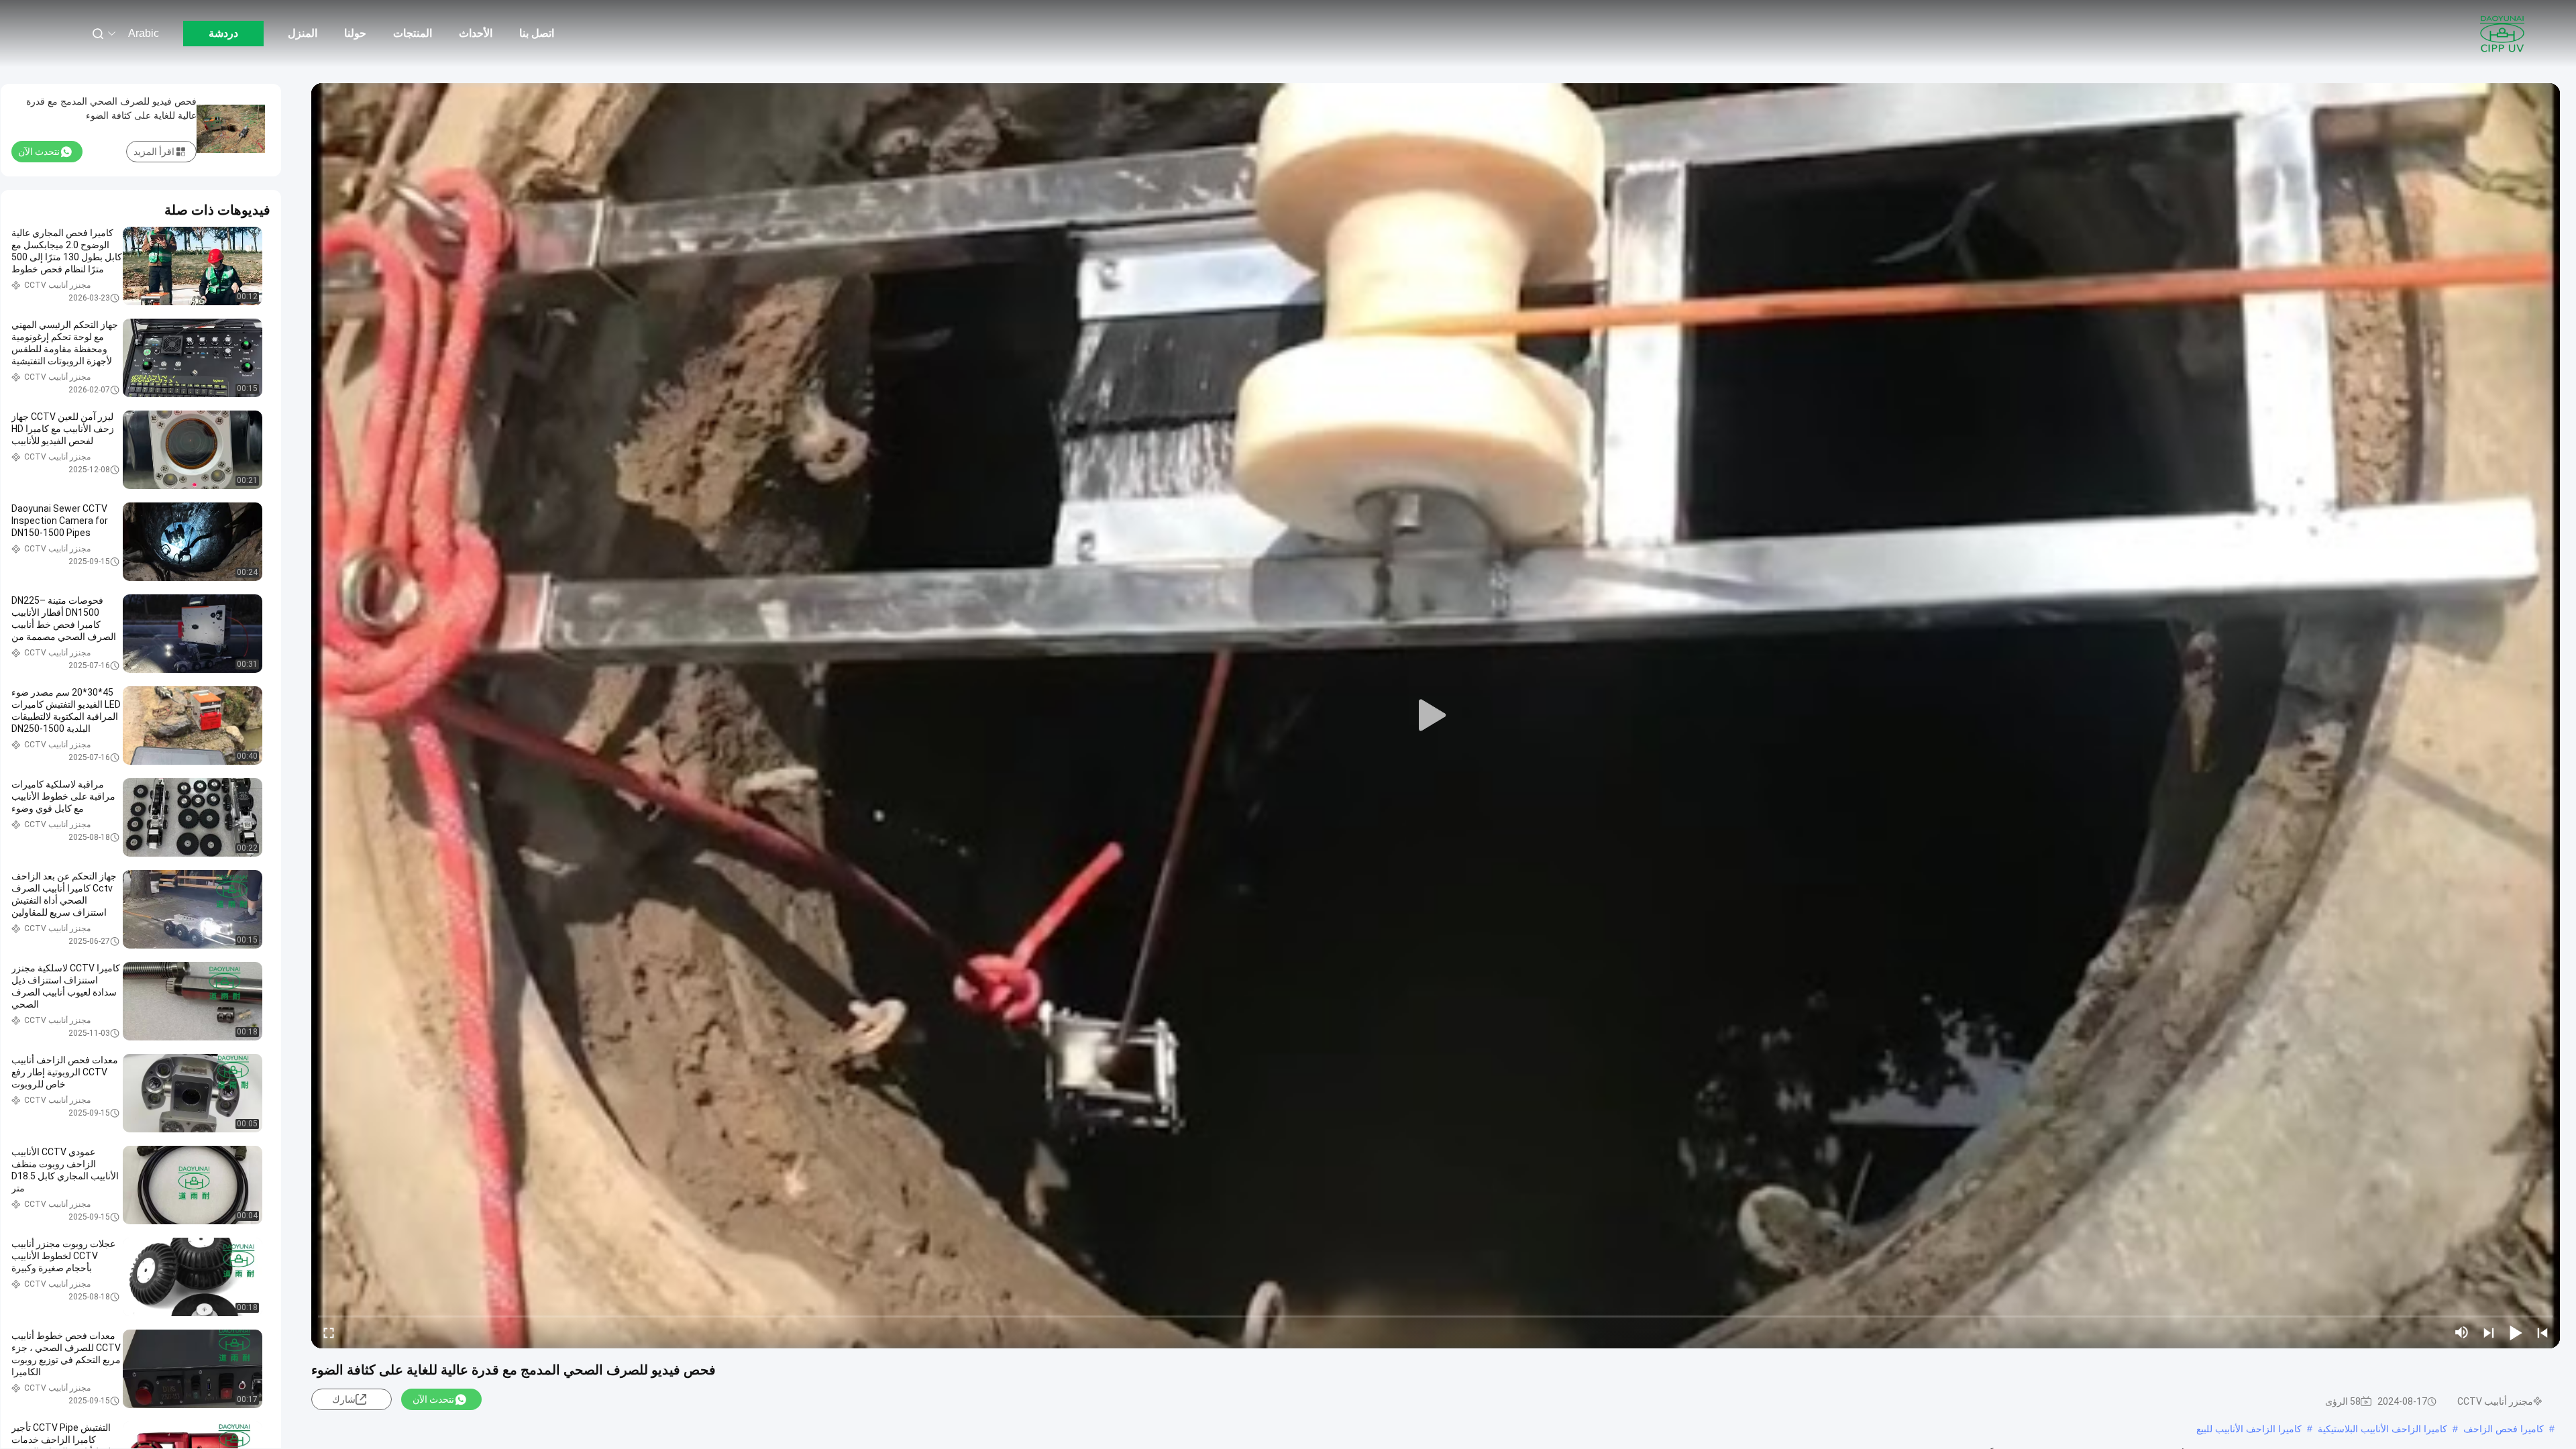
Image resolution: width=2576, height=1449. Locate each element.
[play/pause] (2516, 1332)
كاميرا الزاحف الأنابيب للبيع (2249, 1429)
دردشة (223, 33)
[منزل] (2502, 34)
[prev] (2542, 1332)
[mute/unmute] (2462, 1332)
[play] (1436, 716)
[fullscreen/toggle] (329, 1332)
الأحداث (476, 33)
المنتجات (413, 33)
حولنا (355, 33)
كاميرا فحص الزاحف (2504, 1429)
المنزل (303, 33)
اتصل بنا (537, 33)
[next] (2489, 1332)
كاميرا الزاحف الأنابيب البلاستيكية (2382, 1429)
